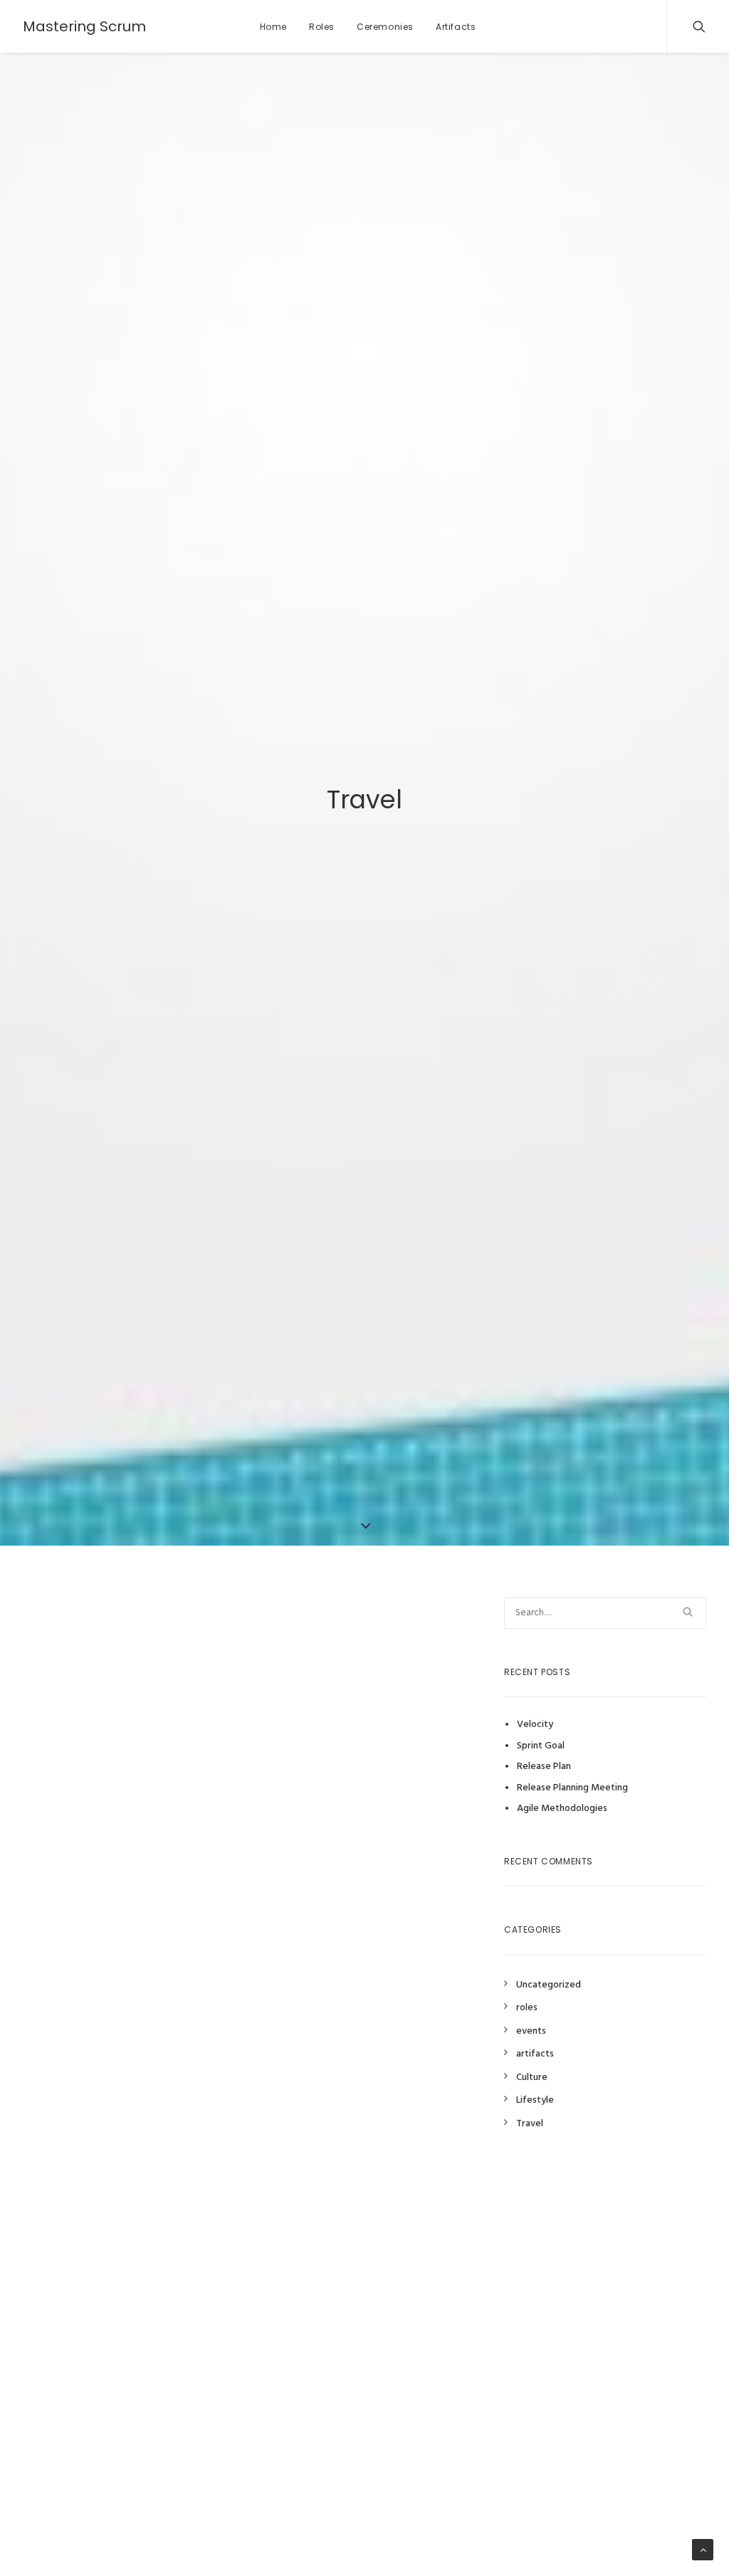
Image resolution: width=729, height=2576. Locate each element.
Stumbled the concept (133, 1633)
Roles (322, 27)
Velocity (535, 1725)
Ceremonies (385, 27)
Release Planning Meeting (572, 1788)
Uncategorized (549, 1985)
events (531, 2031)
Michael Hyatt (375, 1815)
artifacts (535, 2054)
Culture (532, 2078)
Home (273, 27)
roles (527, 2008)
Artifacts (456, 27)
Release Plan (544, 1767)
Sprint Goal (541, 1746)
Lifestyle (535, 2100)
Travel (530, 2124)
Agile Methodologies (562, 1809)
